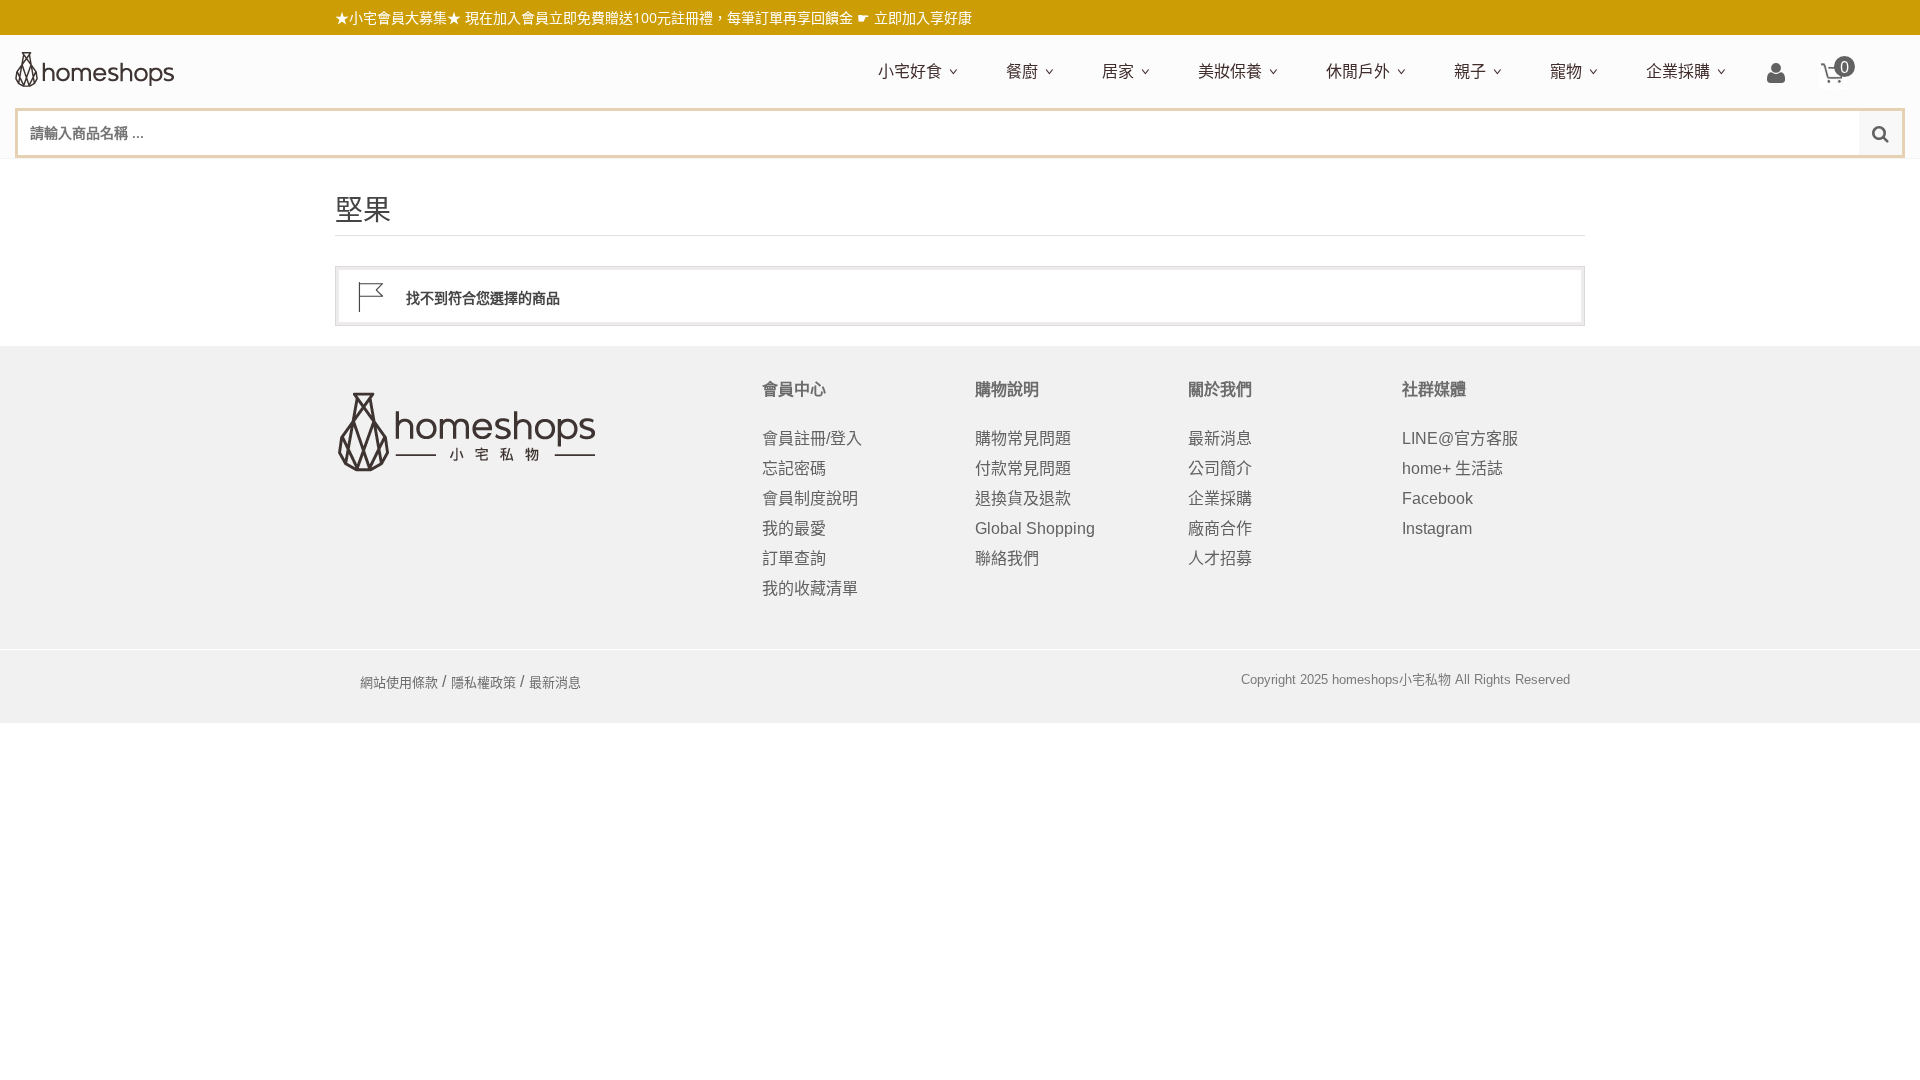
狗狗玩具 (1777, 177)
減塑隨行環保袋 (1377, 177)
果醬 (1271, 177)
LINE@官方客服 (1460, 438)
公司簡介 (1220, 468)
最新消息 (1220, 438)
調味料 (1079, 177)
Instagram (1437, 528)
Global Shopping (1035, 528)
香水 (1409, 177)
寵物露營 (1577, 177)
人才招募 (1220, 558)
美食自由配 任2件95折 (934, 177)
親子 (1470, 71)
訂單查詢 (794, 558)
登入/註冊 (1776, 74)
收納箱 (1521, 177)
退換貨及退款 (1023, 498)
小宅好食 (910, 71)
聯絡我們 (1007, 558)
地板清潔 (1329, 177)
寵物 (1566, 71)
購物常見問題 (1023, 438)
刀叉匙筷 (1433, 177)
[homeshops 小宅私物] (95, 67)
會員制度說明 (810, 498)
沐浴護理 (1681, 177)
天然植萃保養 (1241, 177)
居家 (1118, 71)
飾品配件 (1553, 177)
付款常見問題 (1023, 468)
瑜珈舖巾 (1753, 177)
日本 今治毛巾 (1147, 177)
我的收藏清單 (810, 588)
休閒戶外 (1358, 71)
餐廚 (1022, 71)
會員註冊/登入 (812, 438)
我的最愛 (794, 528)
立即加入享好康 (923, 17)
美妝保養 (1230, 71)
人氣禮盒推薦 (1049, 177)
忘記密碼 (794, 468)
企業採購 (1678, 71)
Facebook (1437, 498)
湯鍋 (1017, 730)
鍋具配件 (1033, 759)
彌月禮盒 (1481, 177)
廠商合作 (1220, 528)
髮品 (1609, 177)
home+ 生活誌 (1452, 468)
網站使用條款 (399, 682)
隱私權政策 (483, 682)
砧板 (1217, 177)
